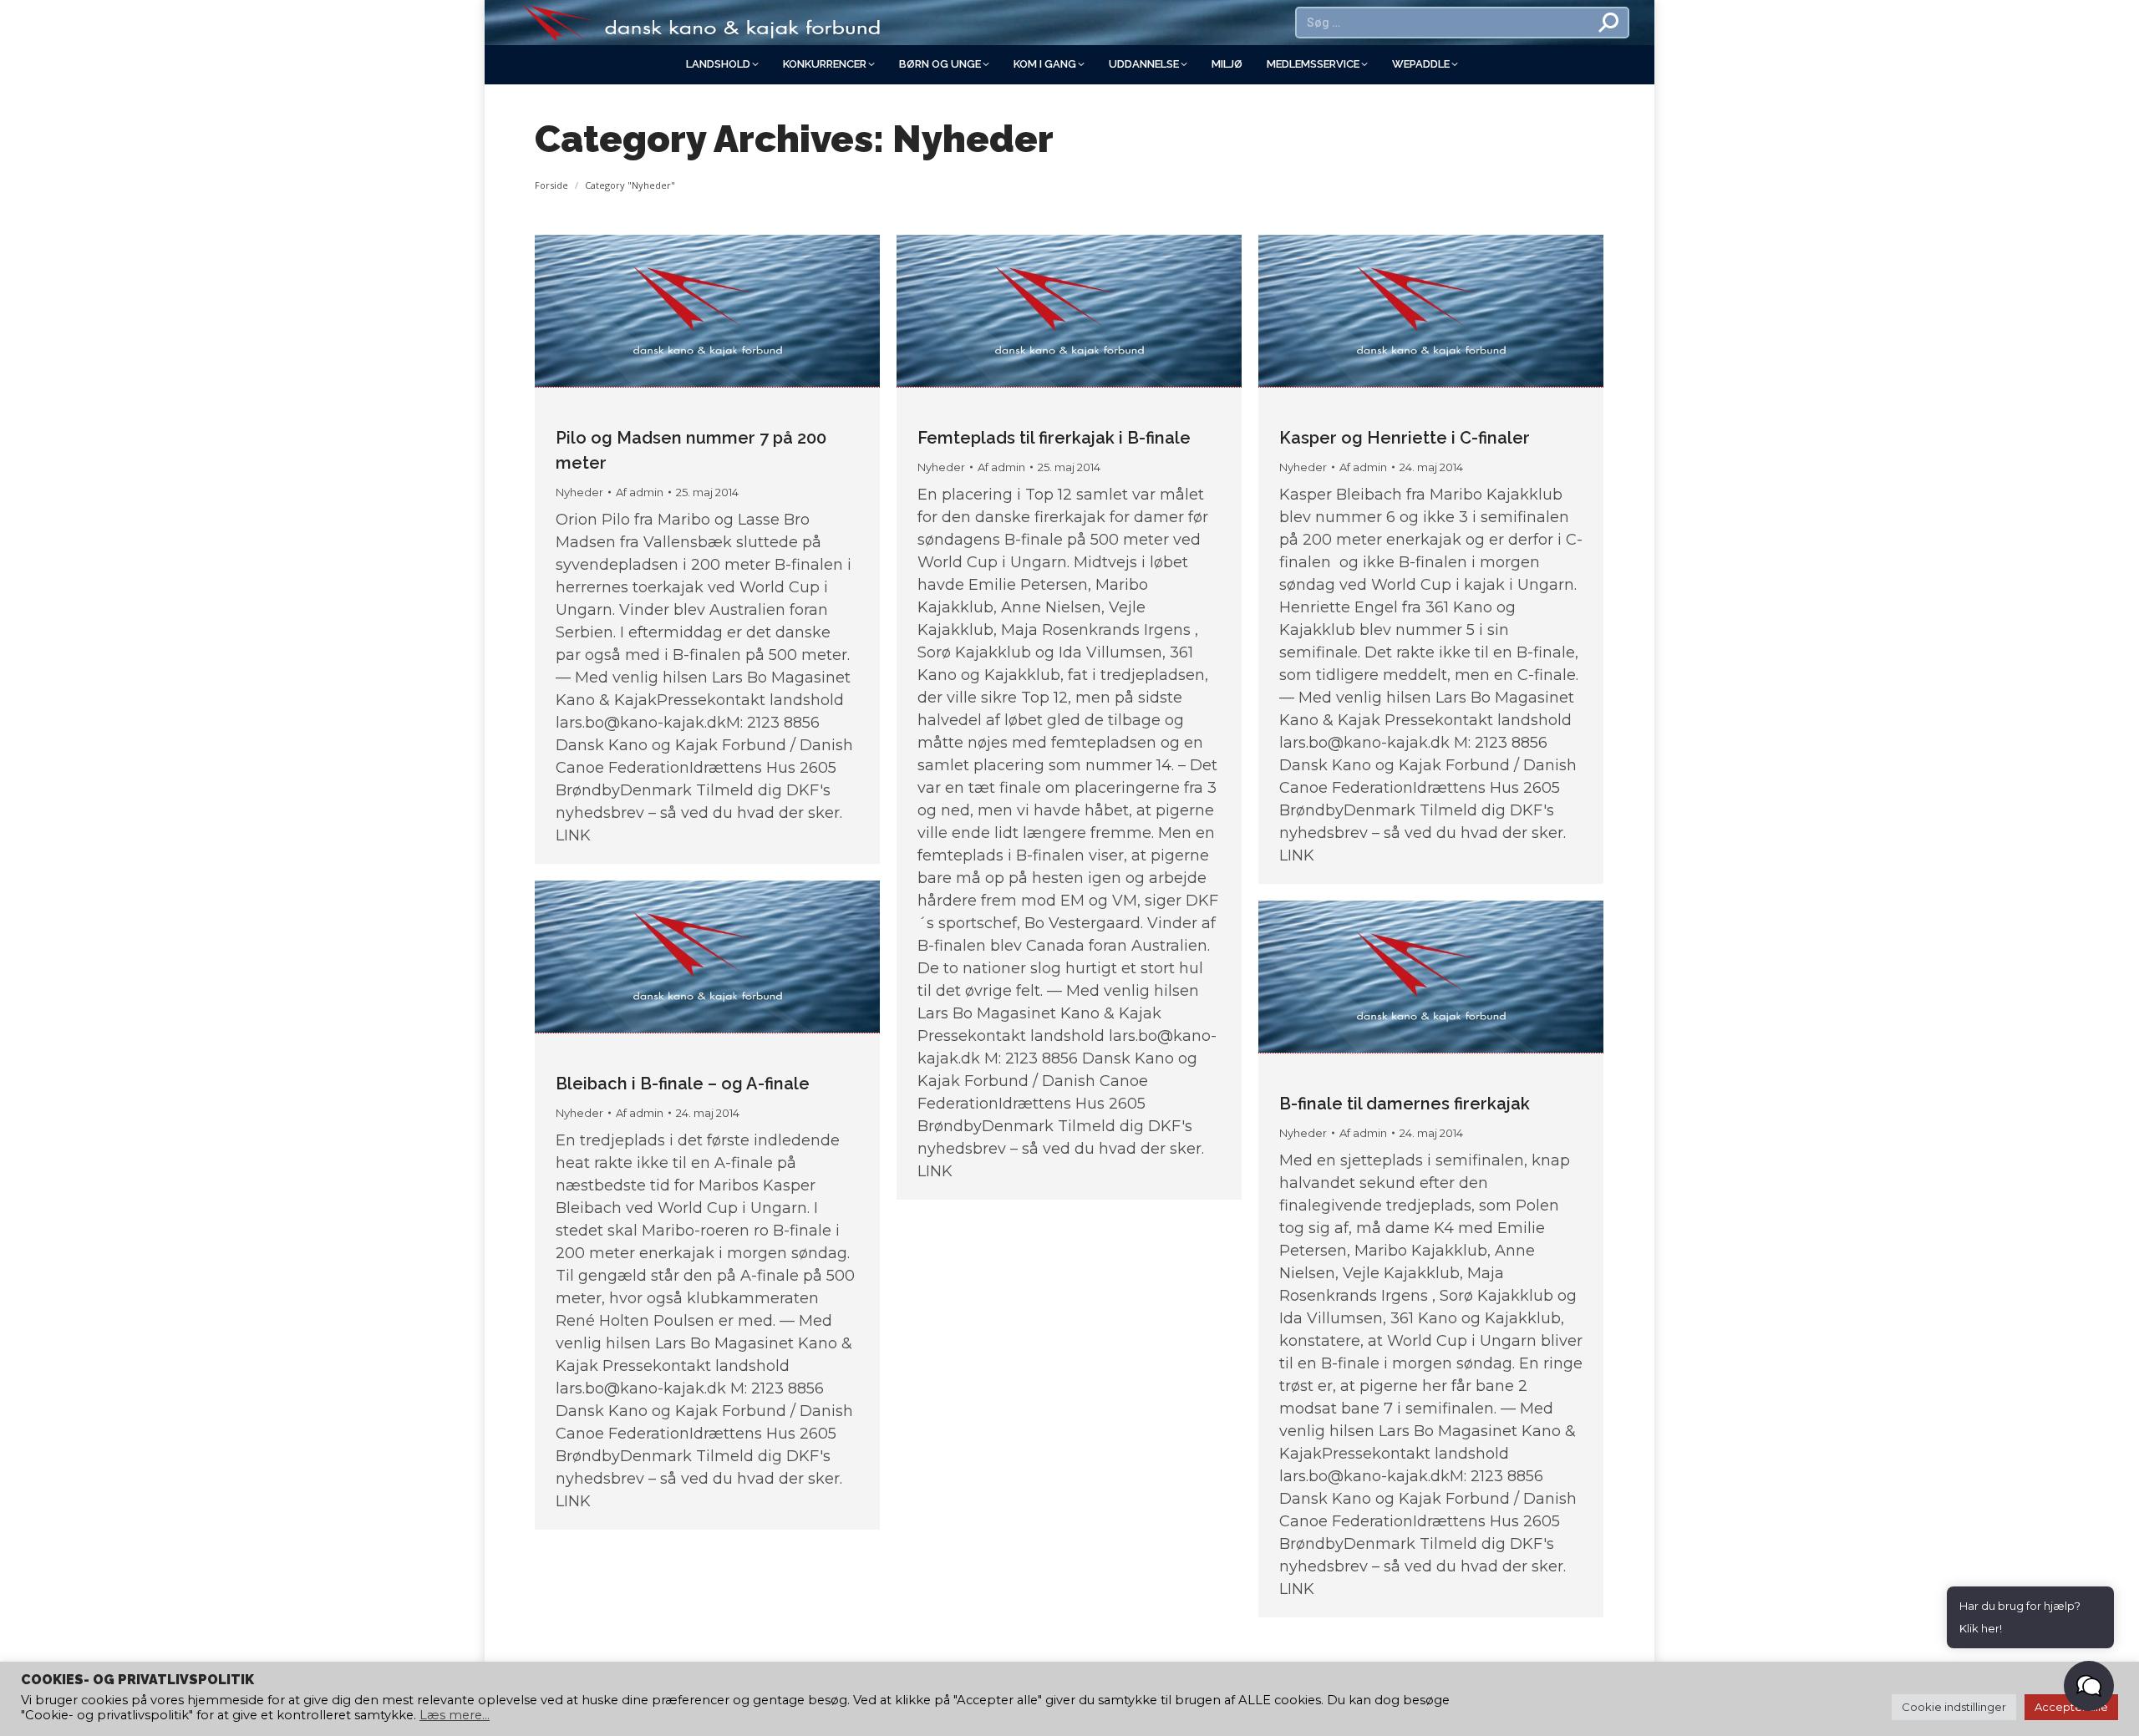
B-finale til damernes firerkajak (1405, 1104)
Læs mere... (455, 1715)
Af (640, 492)
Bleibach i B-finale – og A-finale (683, 1084)
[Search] (1609, 23)
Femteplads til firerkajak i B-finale (1054, 438)
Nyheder (579, 492)
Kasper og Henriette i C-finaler (1405, 438)
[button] (2089, 1686)
